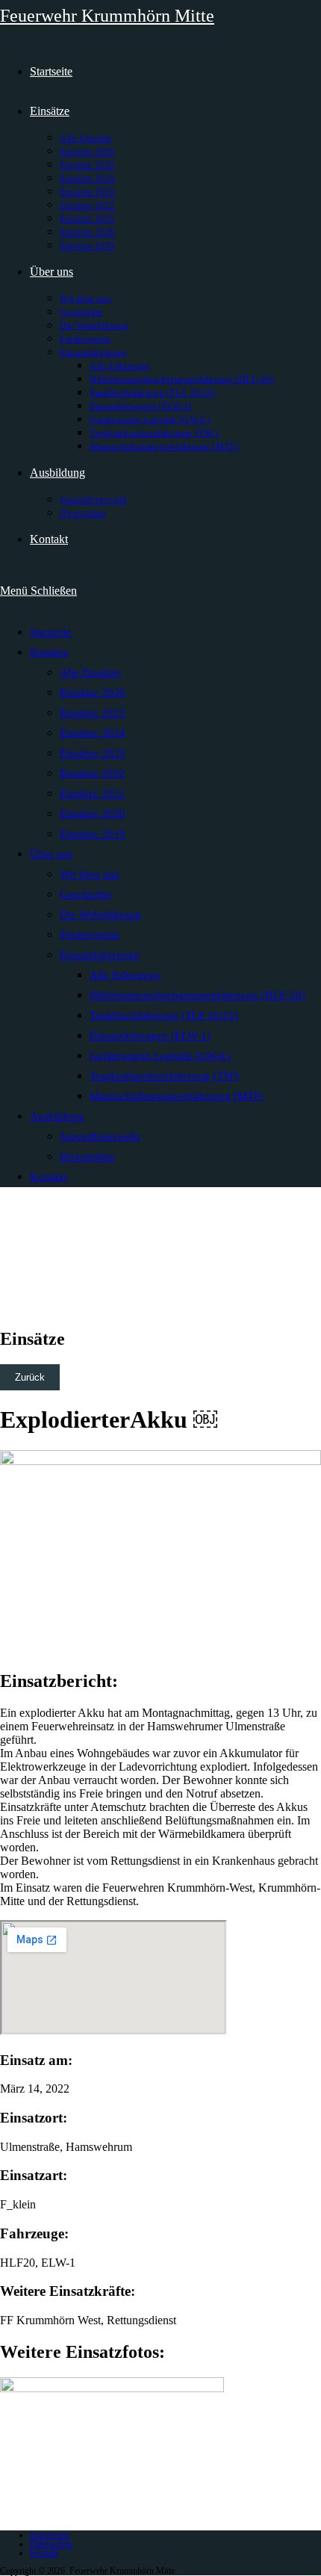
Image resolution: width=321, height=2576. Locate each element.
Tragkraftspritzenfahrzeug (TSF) (164, 1076)
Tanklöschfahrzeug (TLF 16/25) (164, 1015)
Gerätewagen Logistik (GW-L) (160, 1056)
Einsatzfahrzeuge (100, 955)
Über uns (51, 854)
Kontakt (49, 1177)
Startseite (51, 632)
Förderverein (90, 935)
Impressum (50, 2535)
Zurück (30, 1377)
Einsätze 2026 (93, 693)
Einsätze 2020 (93, 814)
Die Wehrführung (100, 914)
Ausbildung (57, 1116)
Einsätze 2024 (93, 733)
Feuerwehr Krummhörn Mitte (107, 16)
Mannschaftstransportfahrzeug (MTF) (177, 1096)
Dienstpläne (87, 1157)
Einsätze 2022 (93, 773)
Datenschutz (52, 2544)
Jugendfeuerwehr (100, 1136)
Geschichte (85, 894)
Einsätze (49, 652)
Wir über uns (90, 874)
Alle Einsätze (90, 672)
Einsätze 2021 (93, 793)
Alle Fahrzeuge (125, 975)
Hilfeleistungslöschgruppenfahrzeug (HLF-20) (197, 995)
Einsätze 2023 (93, 753)
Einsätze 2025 (93, 713)
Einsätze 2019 (93, 834)
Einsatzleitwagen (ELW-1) (150, 1035)
